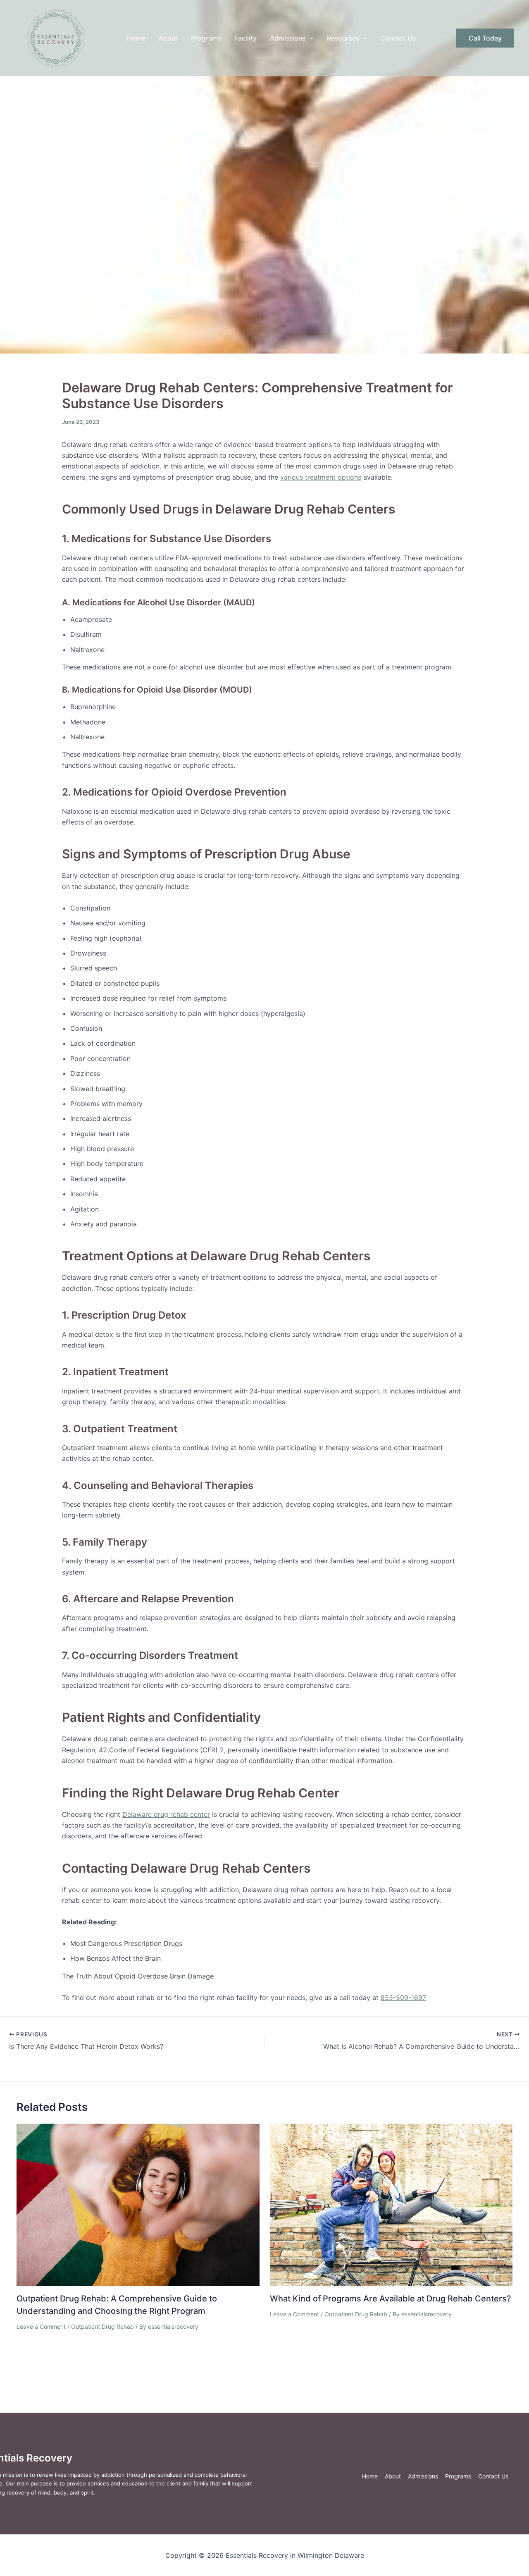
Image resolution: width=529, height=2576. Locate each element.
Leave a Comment (41, 2326)
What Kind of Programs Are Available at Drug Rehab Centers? (391, 2299)
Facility (245, 38)
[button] (310, 38)
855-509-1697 (403, 1998)
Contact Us (398, 38)
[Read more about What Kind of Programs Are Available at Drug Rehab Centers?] (391, 2204)
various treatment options (321, 477)
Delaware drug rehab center (166, 1814)
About (168, 38)
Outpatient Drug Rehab (102, 2326)
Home (136, 38)
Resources (343, 38)
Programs (206, 38)
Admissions (288, 38)
